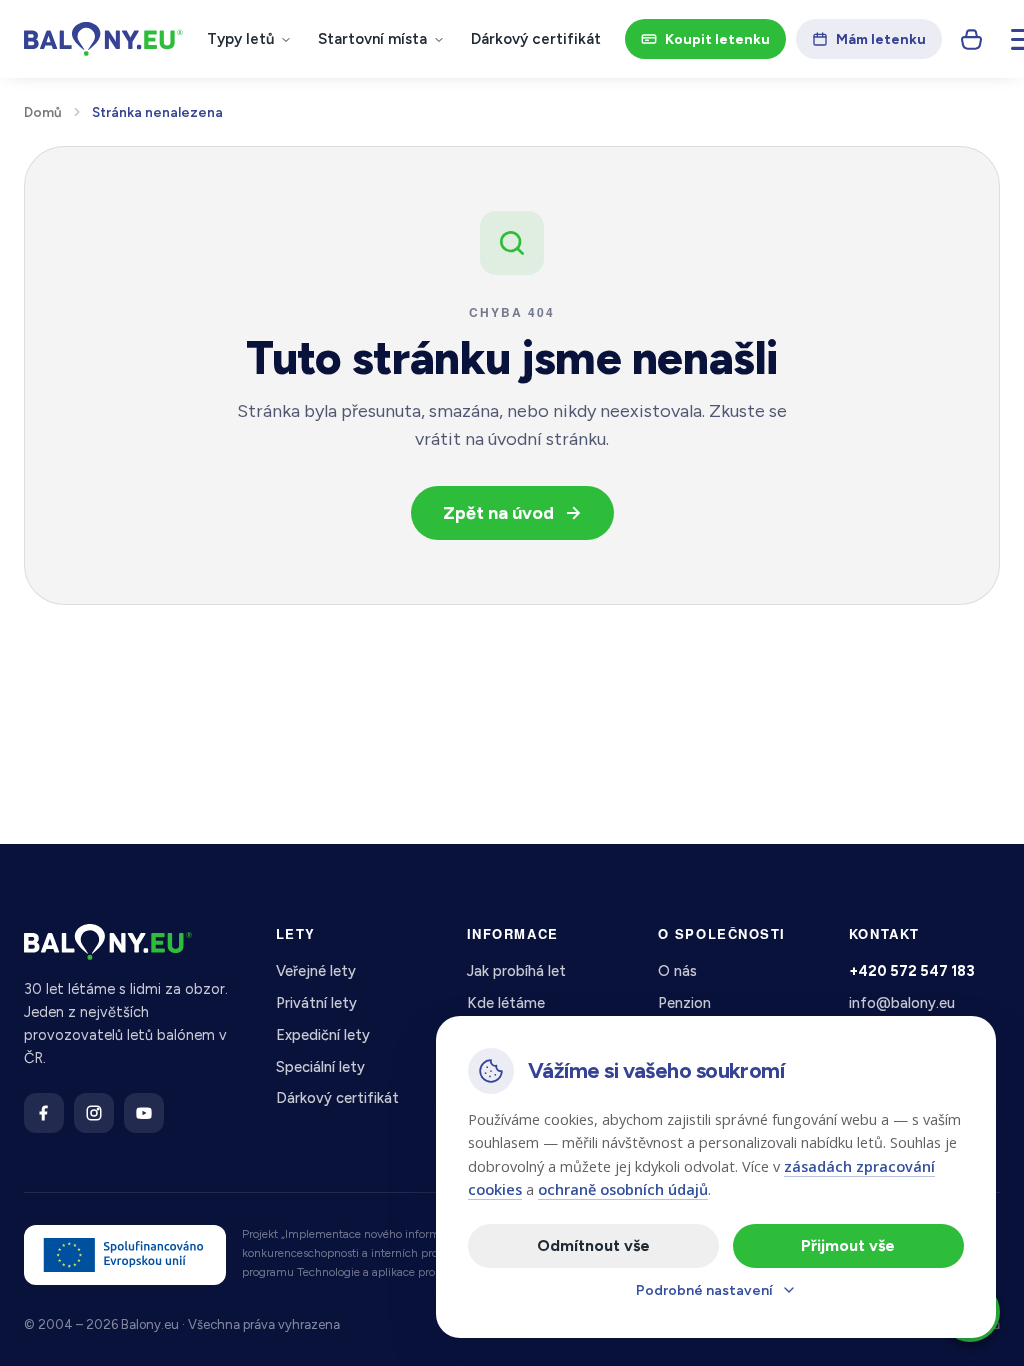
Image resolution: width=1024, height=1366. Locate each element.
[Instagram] (94, 1113)
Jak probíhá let (516, 971)
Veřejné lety (316, 971)
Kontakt (884, 933)
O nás (677, 971)
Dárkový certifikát (536, 39)
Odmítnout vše (593, 1245)
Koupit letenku (717, 39)
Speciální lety (320, 1067)
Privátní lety (316, 1003)
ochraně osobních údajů (623, 1189)
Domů (43, 112)
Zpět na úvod (498, 513)
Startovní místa (372, 39)
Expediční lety (323, 1035)
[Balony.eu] (103, 39)
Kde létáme (506, 1003)
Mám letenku (881, 39)
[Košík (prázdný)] (972, 39)
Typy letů (240, 39)
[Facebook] (44, 1113)
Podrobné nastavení (704, 1290)
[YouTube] (144, 1113)
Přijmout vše (848, 1245)
